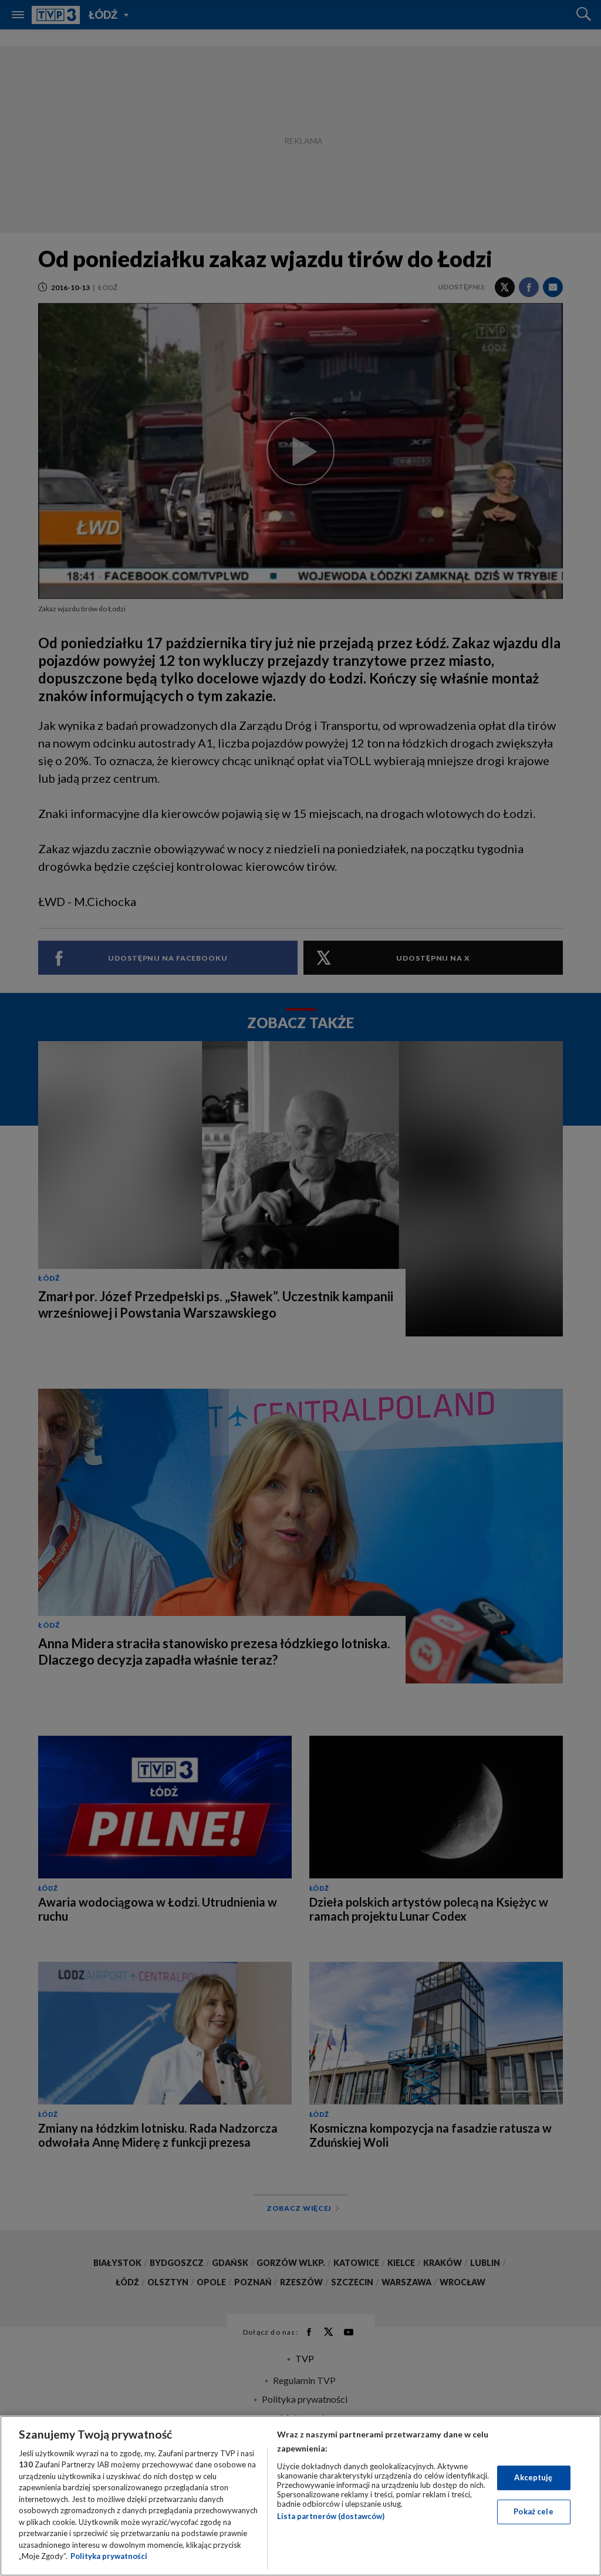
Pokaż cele (533, 2511)
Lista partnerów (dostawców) (331, 2516)
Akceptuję (533, 2477)
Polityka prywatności (109, 2556)
